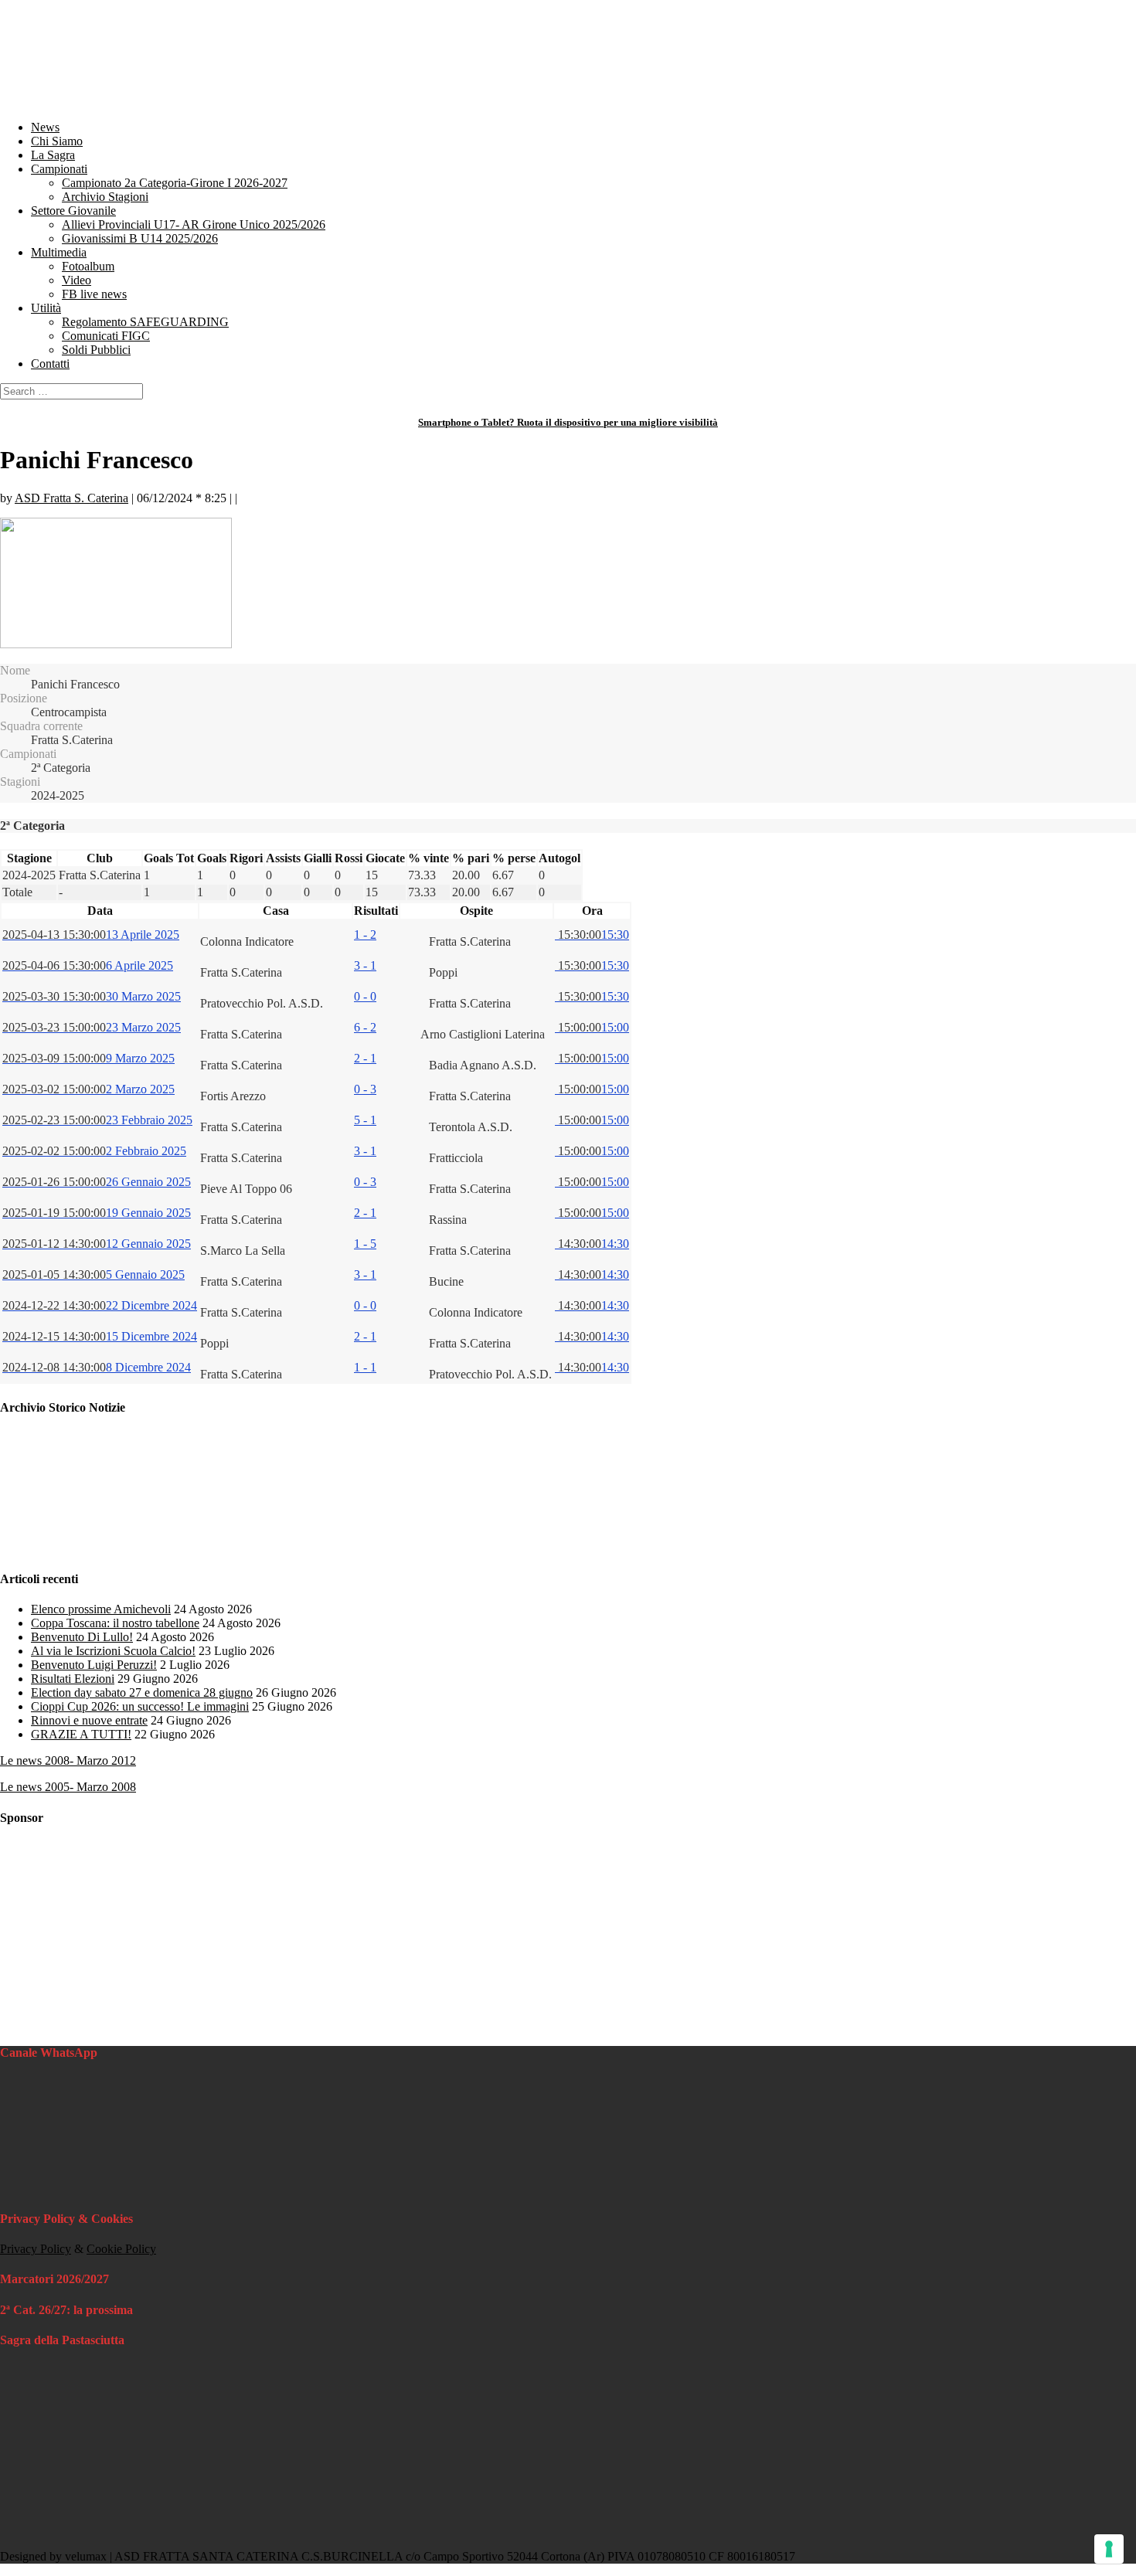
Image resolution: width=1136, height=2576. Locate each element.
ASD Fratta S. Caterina (71, 498)
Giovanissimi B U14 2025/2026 (140, 238)
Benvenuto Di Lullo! (82, 1637)
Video (77, 280)
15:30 (592, 935)
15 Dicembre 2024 (100, 1336)
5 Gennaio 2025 (94, 1274)
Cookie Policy (121, 2249)
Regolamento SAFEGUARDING (145, 322)
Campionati (59, 169)
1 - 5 (365, 1244)
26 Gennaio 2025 (97, 1182)
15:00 (592, 1027)
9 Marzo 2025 (88, 1058)
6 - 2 (365, 1027)
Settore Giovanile (73, 211)
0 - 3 (365, 1089)
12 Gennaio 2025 (97, 1244)
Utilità (46, 308)
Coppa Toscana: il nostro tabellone (115, 1623)
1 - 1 (365, 1367)
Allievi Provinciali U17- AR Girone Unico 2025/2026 (194, 224)
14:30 (592, 1244)
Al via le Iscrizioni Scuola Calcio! (113, 1651)
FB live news (94, 294)
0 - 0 (365, 996)
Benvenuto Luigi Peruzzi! (94, 1665)
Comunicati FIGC (106, 336)
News (45, 127)
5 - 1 (365, 1120)
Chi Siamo (57, 141)
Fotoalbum (88, 266)
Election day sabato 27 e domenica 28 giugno (142, 1692)
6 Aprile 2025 (88, 965)
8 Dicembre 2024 (97, 1367)
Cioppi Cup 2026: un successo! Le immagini (140, 1706)
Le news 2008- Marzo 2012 (68, 1760)
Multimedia (59, 252)
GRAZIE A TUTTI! (81, 1734)
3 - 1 (365, 965)
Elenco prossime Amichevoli (101, 1609)
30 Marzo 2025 (92, 996)
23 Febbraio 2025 (97, 1120)
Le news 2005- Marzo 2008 (68, 1787)
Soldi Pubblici (96, 350)
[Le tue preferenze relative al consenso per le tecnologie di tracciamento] (1109, 2549)
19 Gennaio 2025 (97, 1213)
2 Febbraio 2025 (94, 1151)
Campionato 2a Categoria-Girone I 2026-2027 (175, 183)
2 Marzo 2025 (88, 1089)
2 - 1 (365, 1058)
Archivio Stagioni (105, 197)
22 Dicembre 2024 (100, 1305)
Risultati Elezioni (73, 1679)
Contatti (50, 364)
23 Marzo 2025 (92, 1027)
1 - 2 (365, 935)
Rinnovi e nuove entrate (89, 1720)
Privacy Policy (36, 2249)
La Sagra (53, 155)
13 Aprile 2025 (91, 935)
